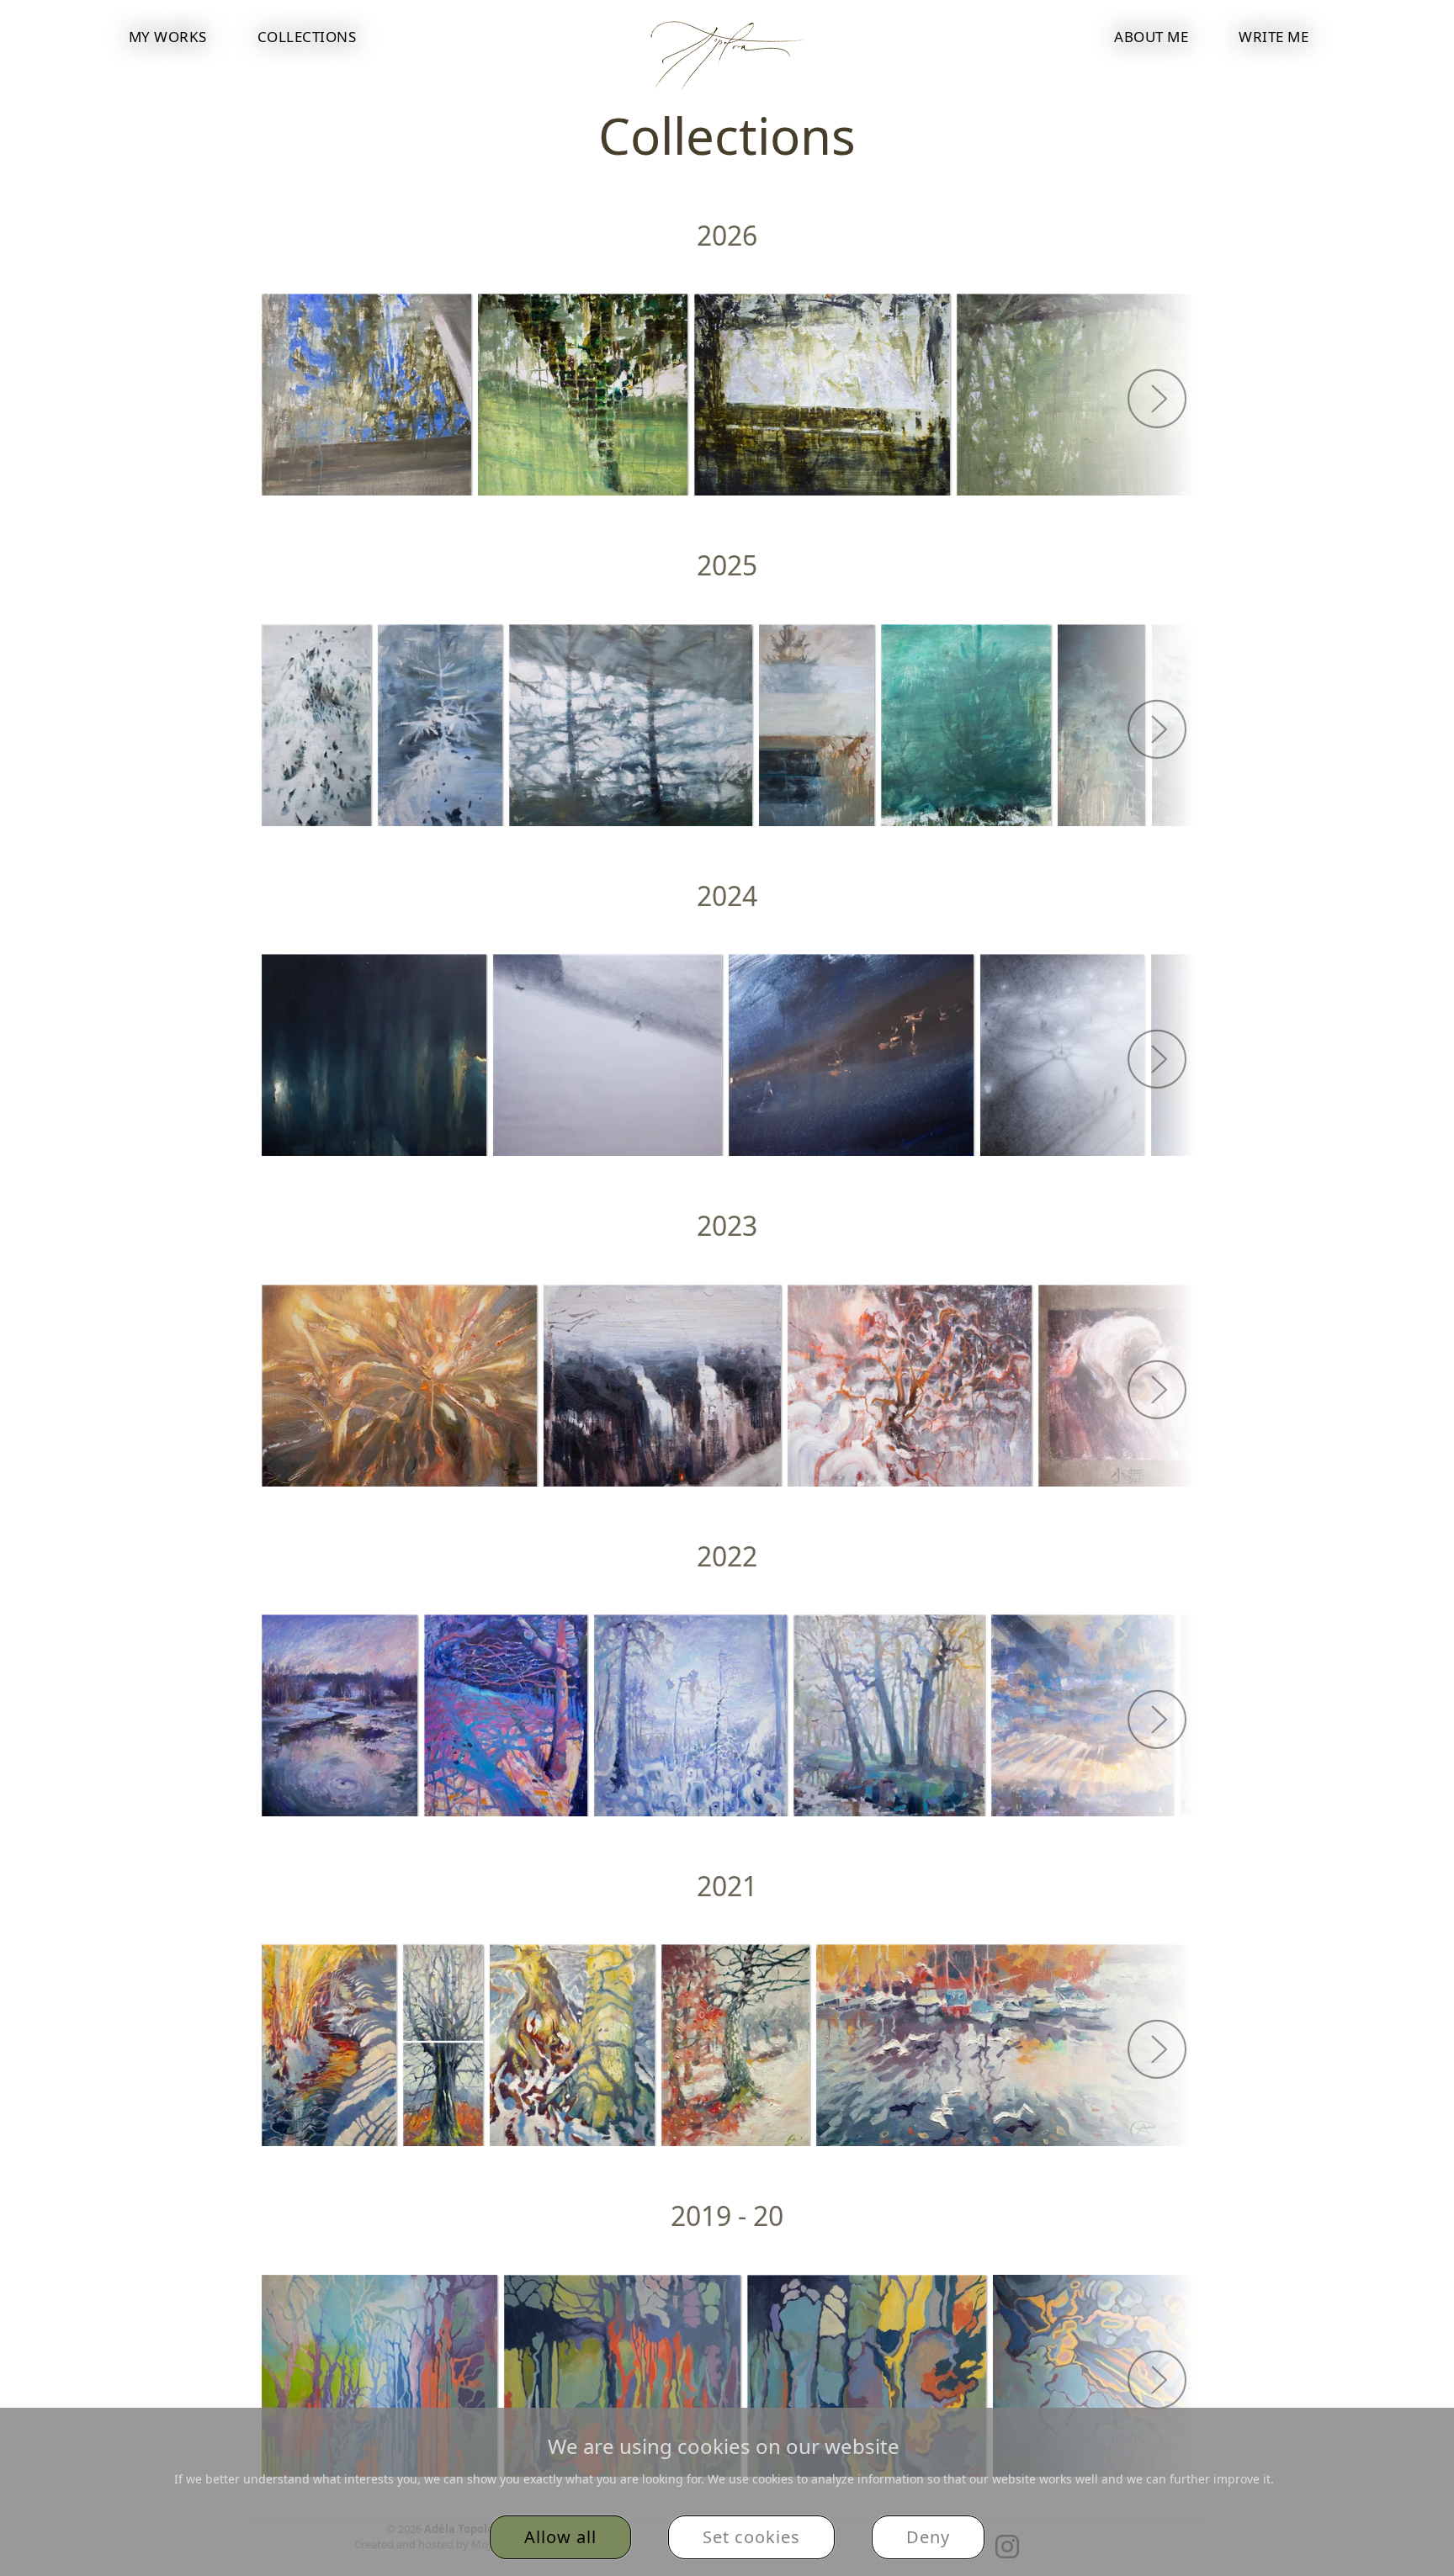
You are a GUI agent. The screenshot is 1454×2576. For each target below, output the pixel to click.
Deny (928, 2537)
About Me (1151, 37)
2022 (727, 1556)
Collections (307, 37)
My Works (168, 37)
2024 (727, 896)
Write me (1274, 37)
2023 (727, 1225)
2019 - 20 (727, 2216)
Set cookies (751, 2537)
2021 (727, 1886)
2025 (727, 565)
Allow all (560, 2537)
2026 (727, 235)
